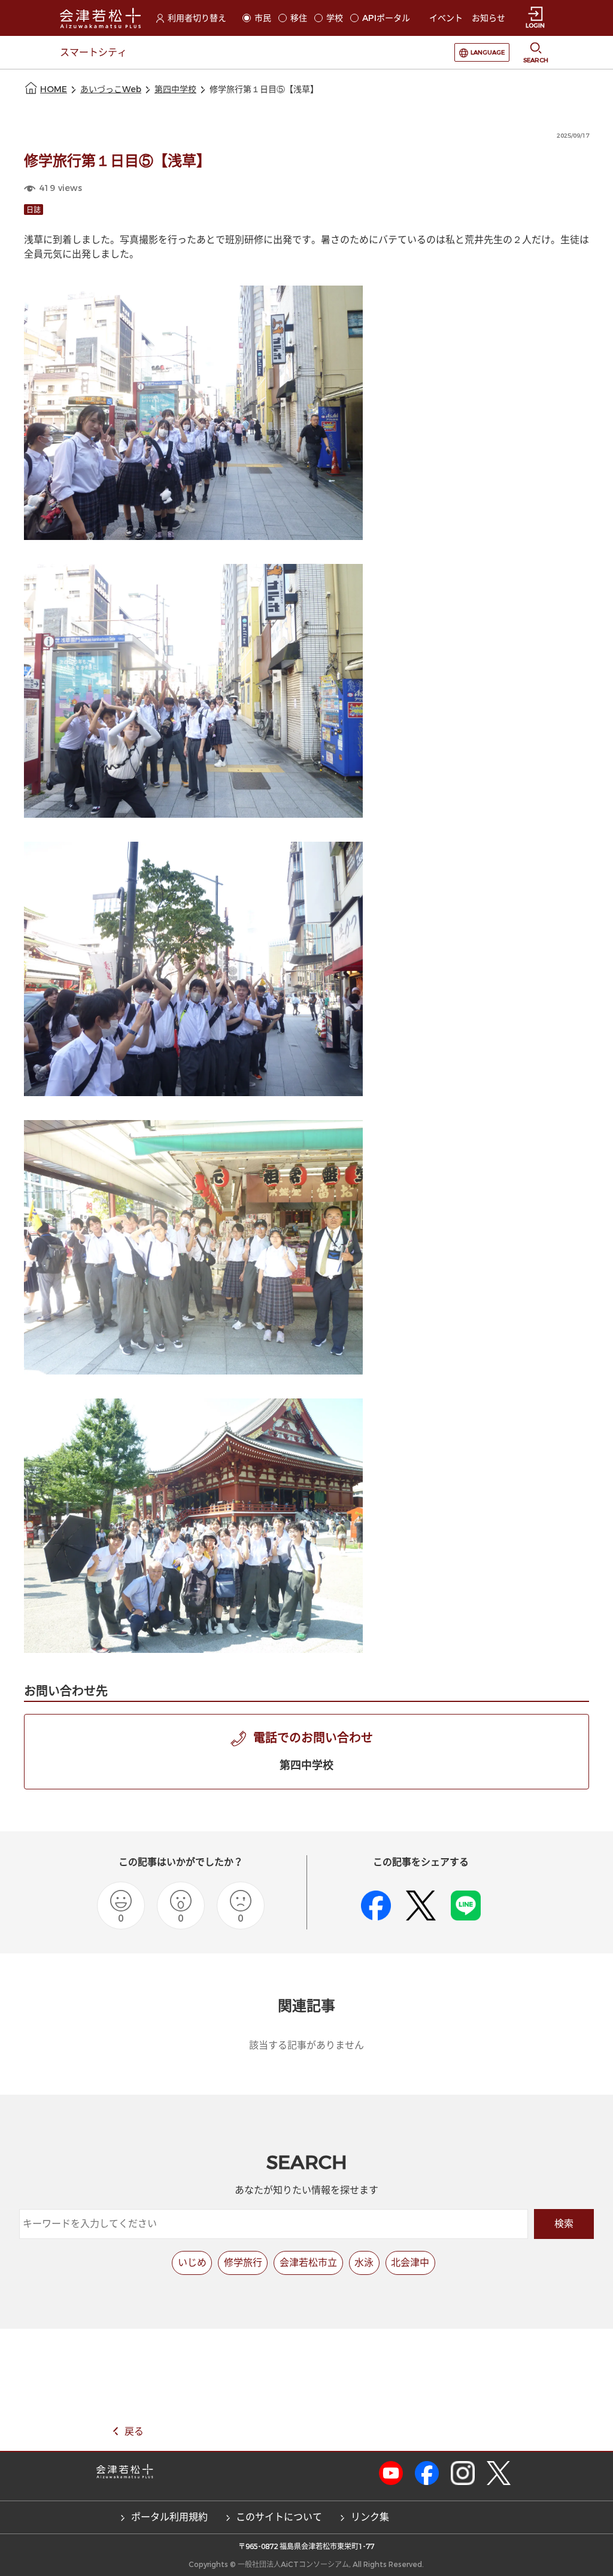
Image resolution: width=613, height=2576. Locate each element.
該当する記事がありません (306, 2045)
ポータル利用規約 (169, 2517)
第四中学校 (175, 89)
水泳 (364, 2263)
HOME (54, 89)
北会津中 (410, 2263)
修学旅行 (243, 2263)
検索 (564, 2224)
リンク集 (370, 2517)
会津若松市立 (308, 2263)
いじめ (192, 2263)
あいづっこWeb (111, 89)
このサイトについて (279, 2517)
